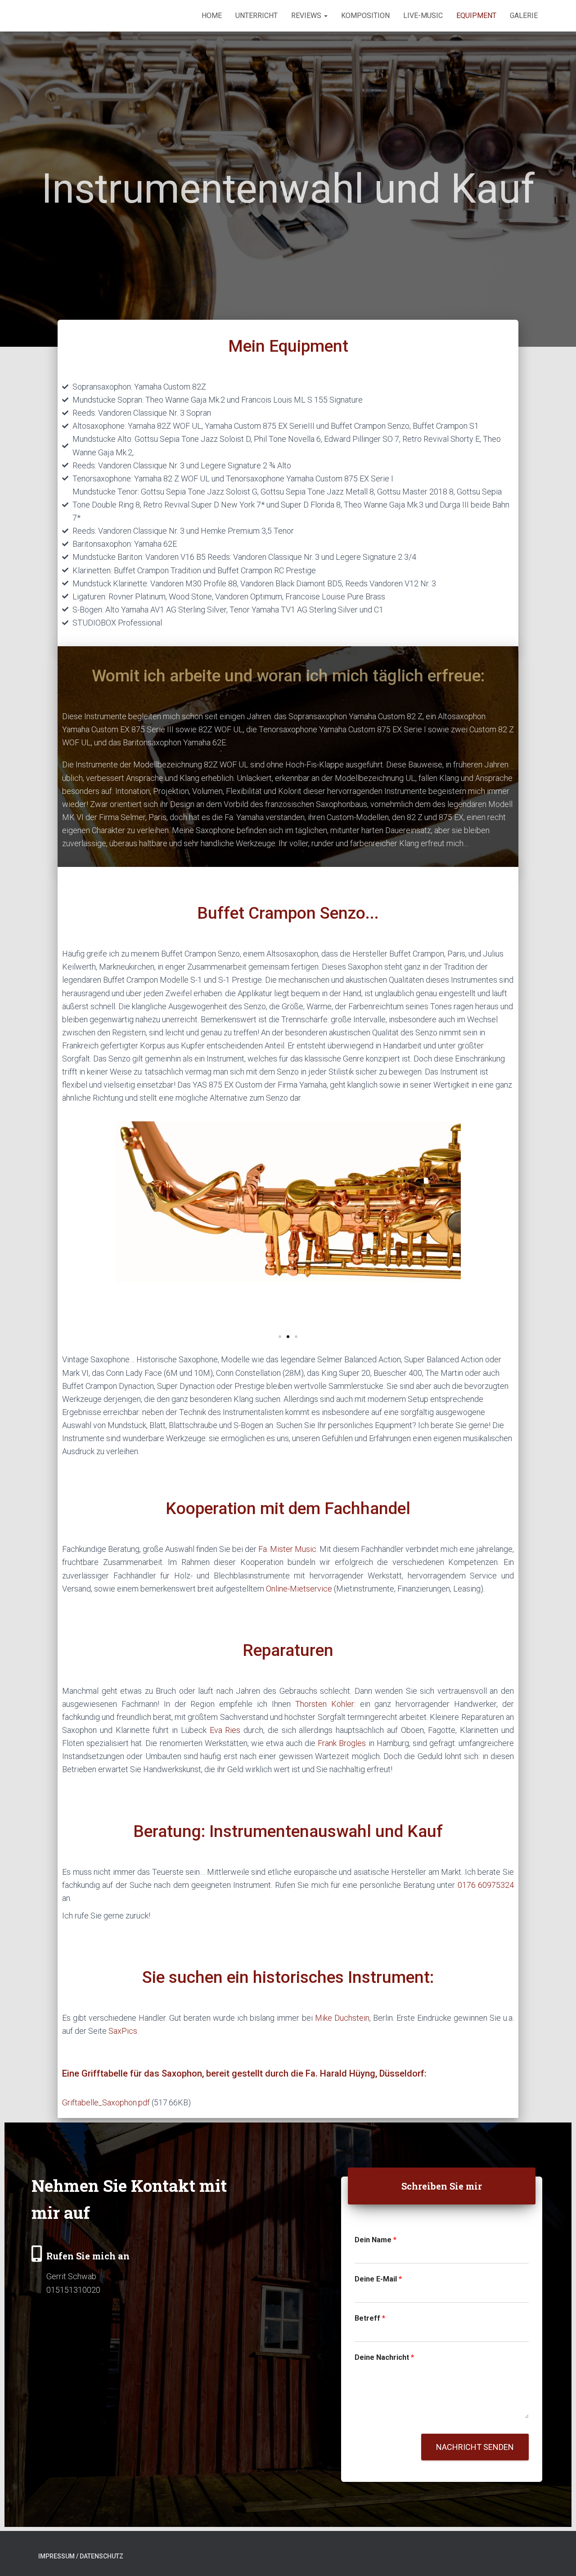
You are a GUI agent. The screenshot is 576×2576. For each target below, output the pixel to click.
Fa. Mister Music (287, 1549)
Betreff (370, 2318)
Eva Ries (225, 1730)
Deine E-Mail (378, 2279)
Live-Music (423, 16)
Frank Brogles (342, 1743)
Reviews (307, 16)
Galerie (524, 16)
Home (212, 16)
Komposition (365, 16)
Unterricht (256, 16)
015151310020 (73, 2290)
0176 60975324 (486, 1885)
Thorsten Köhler (325, 1704)
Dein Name (376, 2240)
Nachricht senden (475, 2447)
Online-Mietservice (299, 1589)
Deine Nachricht (384, 2357)
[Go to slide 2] (288, 1337)
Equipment (476, 16)
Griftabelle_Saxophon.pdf (106, 2102)
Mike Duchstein (342, 2018)
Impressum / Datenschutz (81, 2556)
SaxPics (123, 2031)
